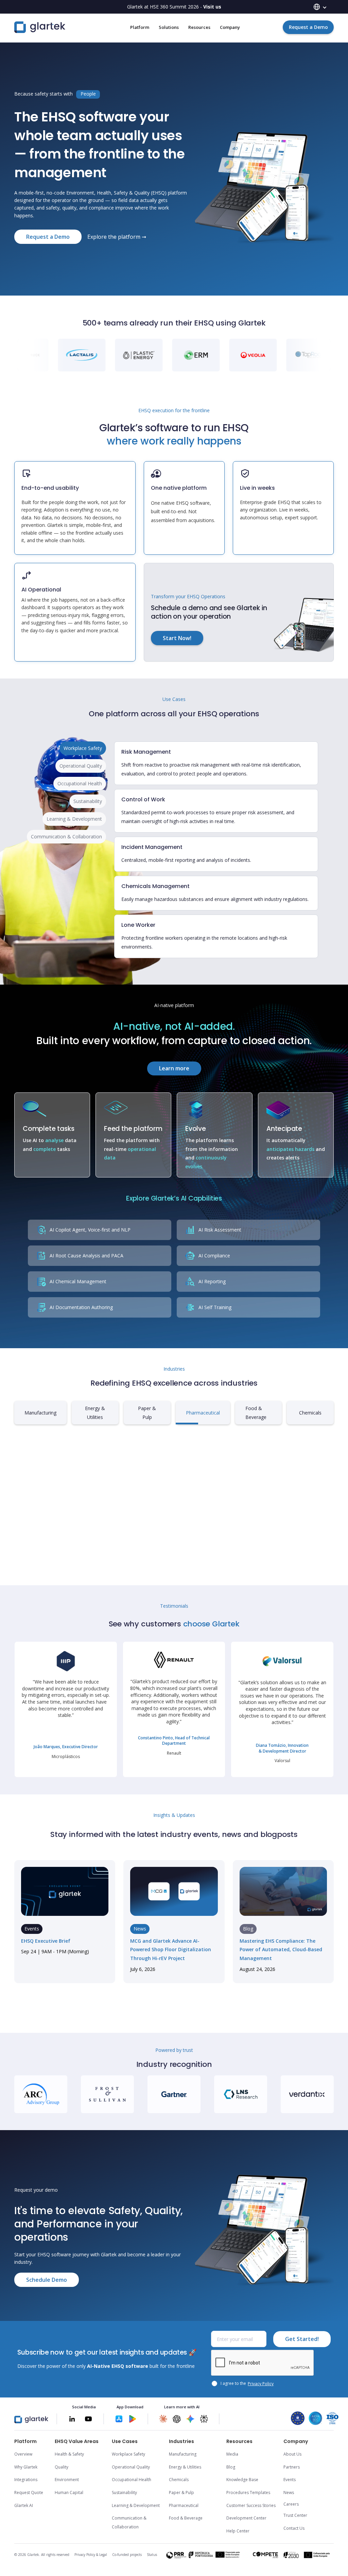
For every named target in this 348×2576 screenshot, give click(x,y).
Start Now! (177, 638)
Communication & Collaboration (129, 2522)
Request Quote (29, 2493)
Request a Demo (308, 27)
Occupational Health (132, 2480)
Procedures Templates (248, 2493)
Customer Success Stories (251, 2505)
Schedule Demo (47, 2280)
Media (232, 2454)
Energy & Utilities (185, 2467)
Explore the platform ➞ (117, 237)
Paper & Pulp (181, 2493)
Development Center (246, 2518)
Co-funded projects (127, 2555)
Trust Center (295, 2515)
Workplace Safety (128, 2454)
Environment (67, 2480)
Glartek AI (24, 2505)
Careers (291, 2504)
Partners (292, 2467)
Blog (231, 2467)
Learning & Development (136, 2505)
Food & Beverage (186, 2518)
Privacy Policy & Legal (91, 2555)
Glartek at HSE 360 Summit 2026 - (174, 7)
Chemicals (179, 2480)
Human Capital (69, 2493)
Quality (62, 2467)
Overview (23, 2454)
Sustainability (124, 2493)
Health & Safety (69, 2454)
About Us (292, 2454)
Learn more (174, 1068)
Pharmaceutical (184, 2505)
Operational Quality (131, 2467)
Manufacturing (183, 2454)
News (289, 2493)
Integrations (26, 2480)
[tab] (83, 748)
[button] (320, 7)
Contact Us (294, 2528)
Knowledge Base (242, 2480)
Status (152, 2555)
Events (290, 2480)
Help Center (238, 2531)
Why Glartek (26, 2467)
